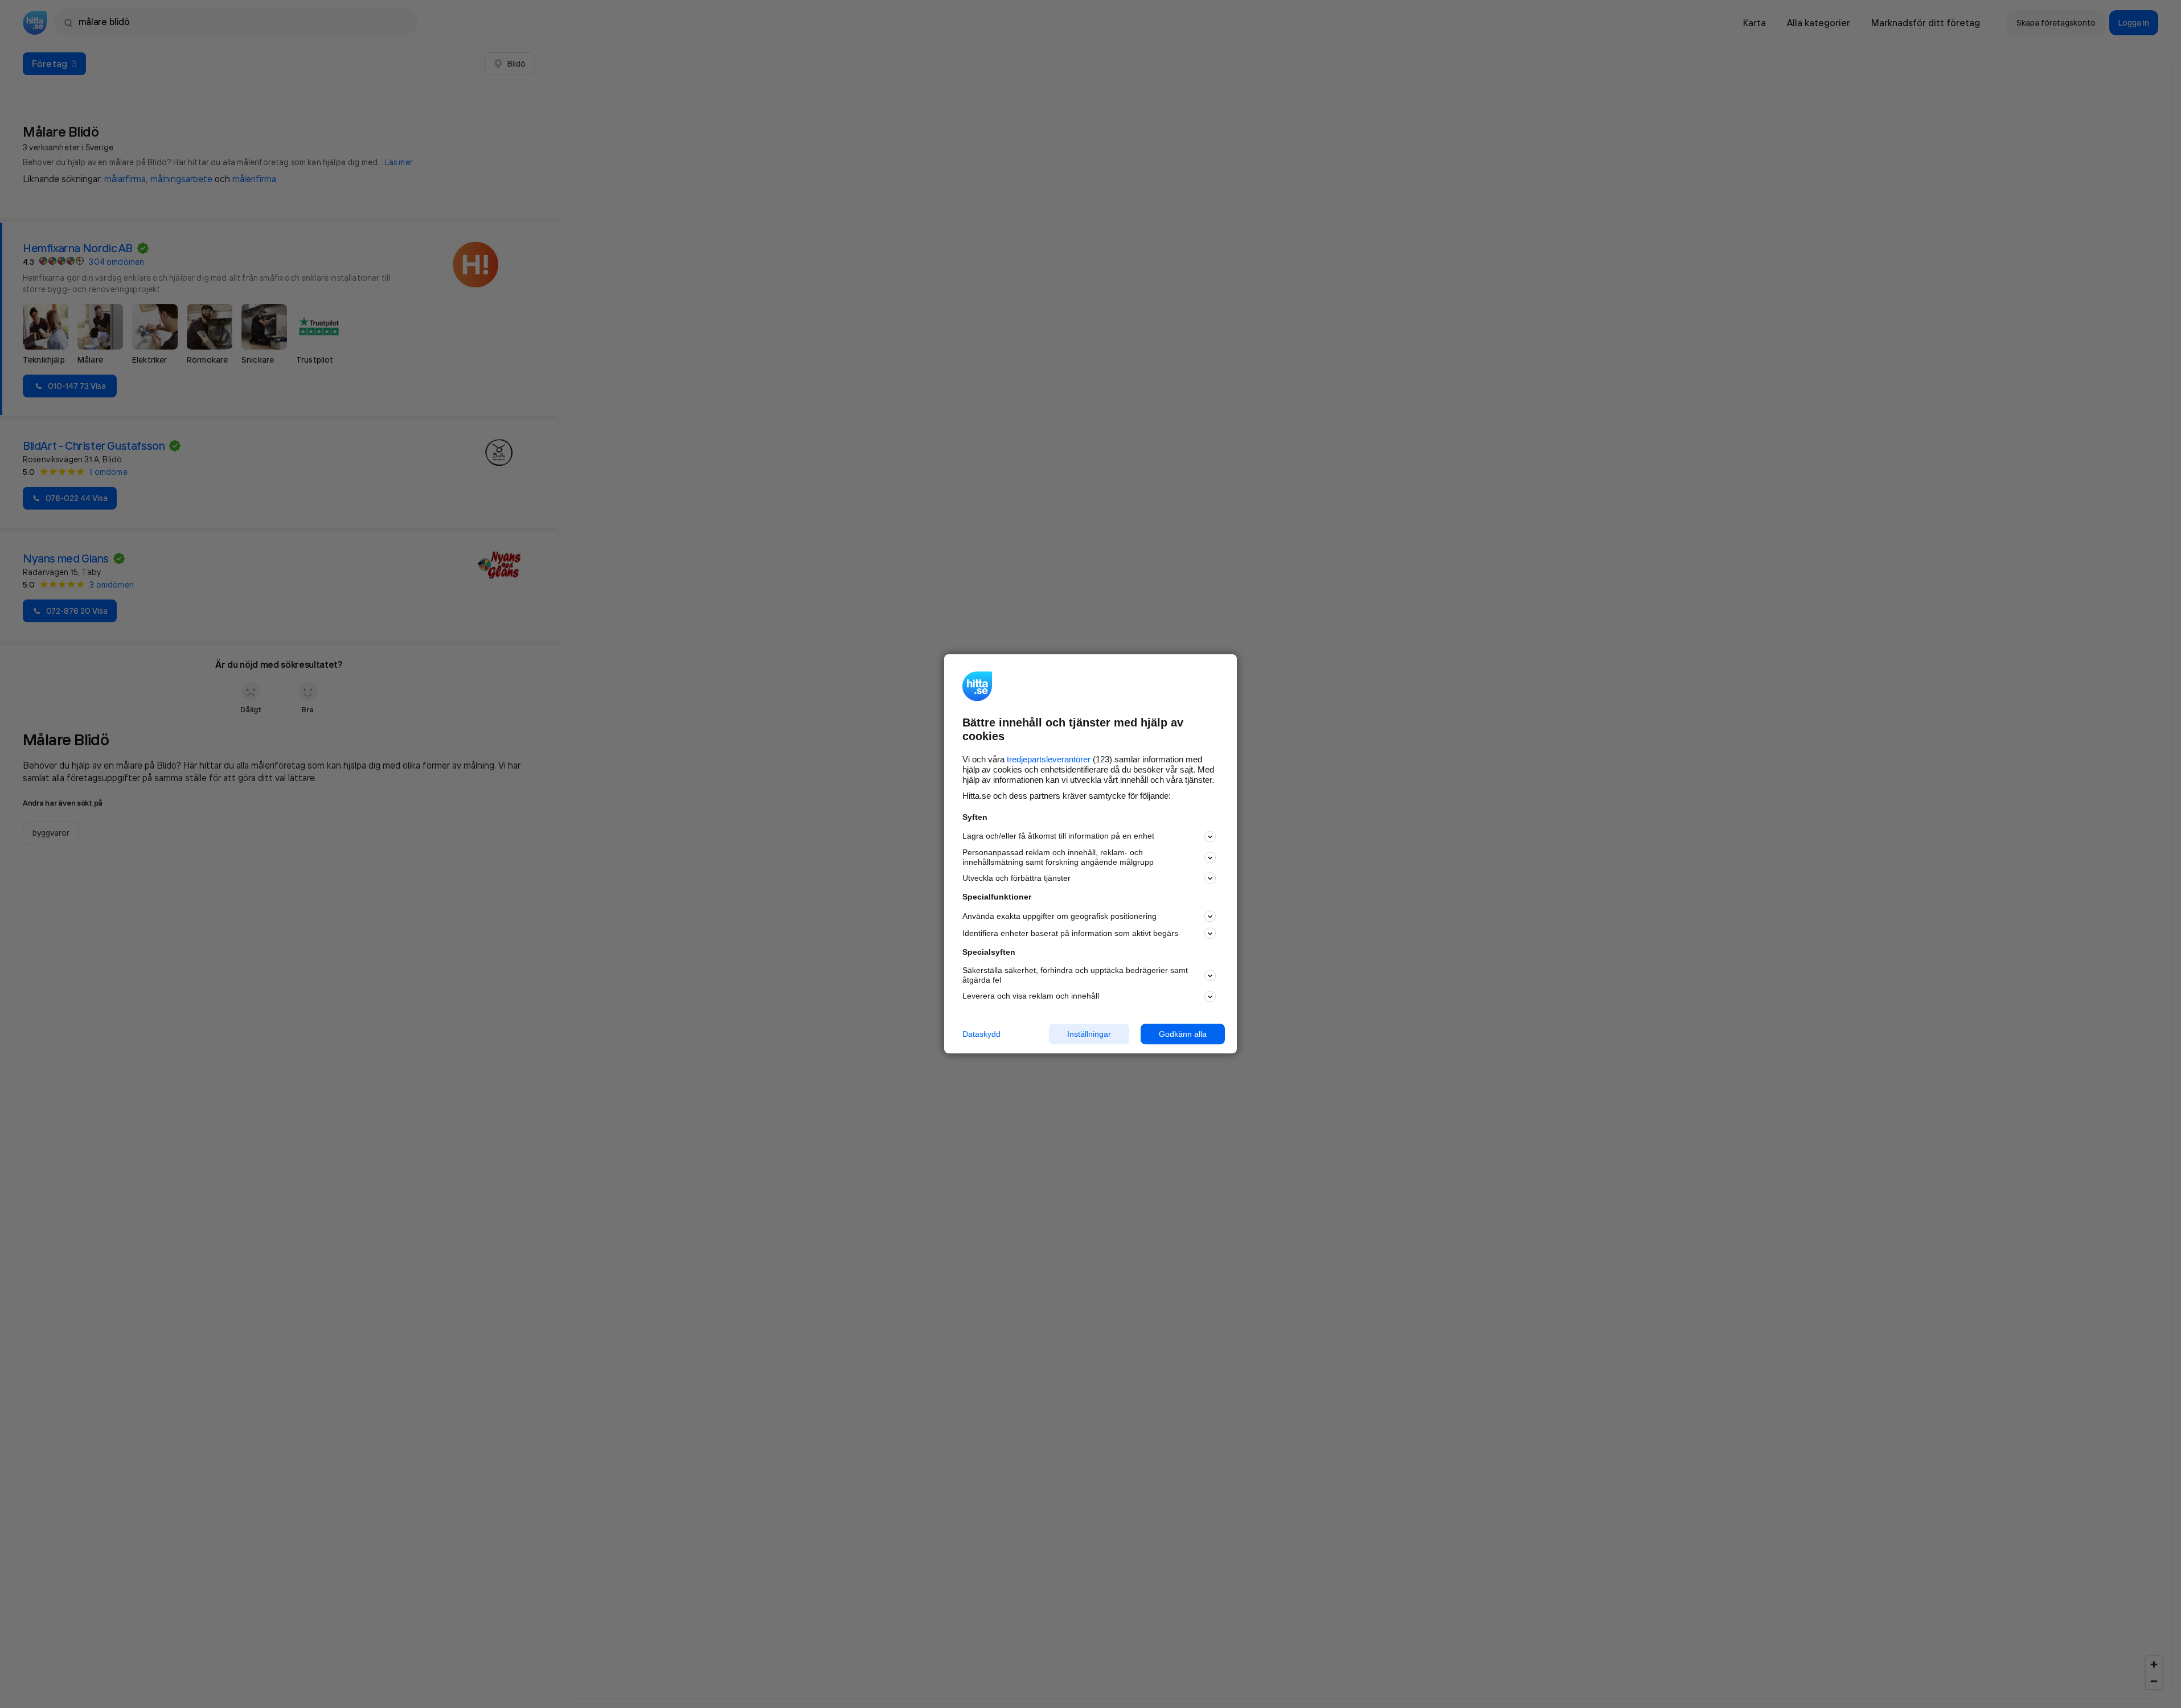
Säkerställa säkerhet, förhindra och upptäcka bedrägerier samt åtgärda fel (1075, 975)
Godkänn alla (1183, 1034)
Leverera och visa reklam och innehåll (1031, 996)
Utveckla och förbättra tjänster (1016, 878)
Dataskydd (981, 1034)
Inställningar (1089, 1034)
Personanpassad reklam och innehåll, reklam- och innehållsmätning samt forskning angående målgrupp (1058, 857)
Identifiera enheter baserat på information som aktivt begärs (1070, 933)
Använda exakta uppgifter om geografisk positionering (1059, 916)
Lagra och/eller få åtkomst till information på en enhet (1058, 836)
